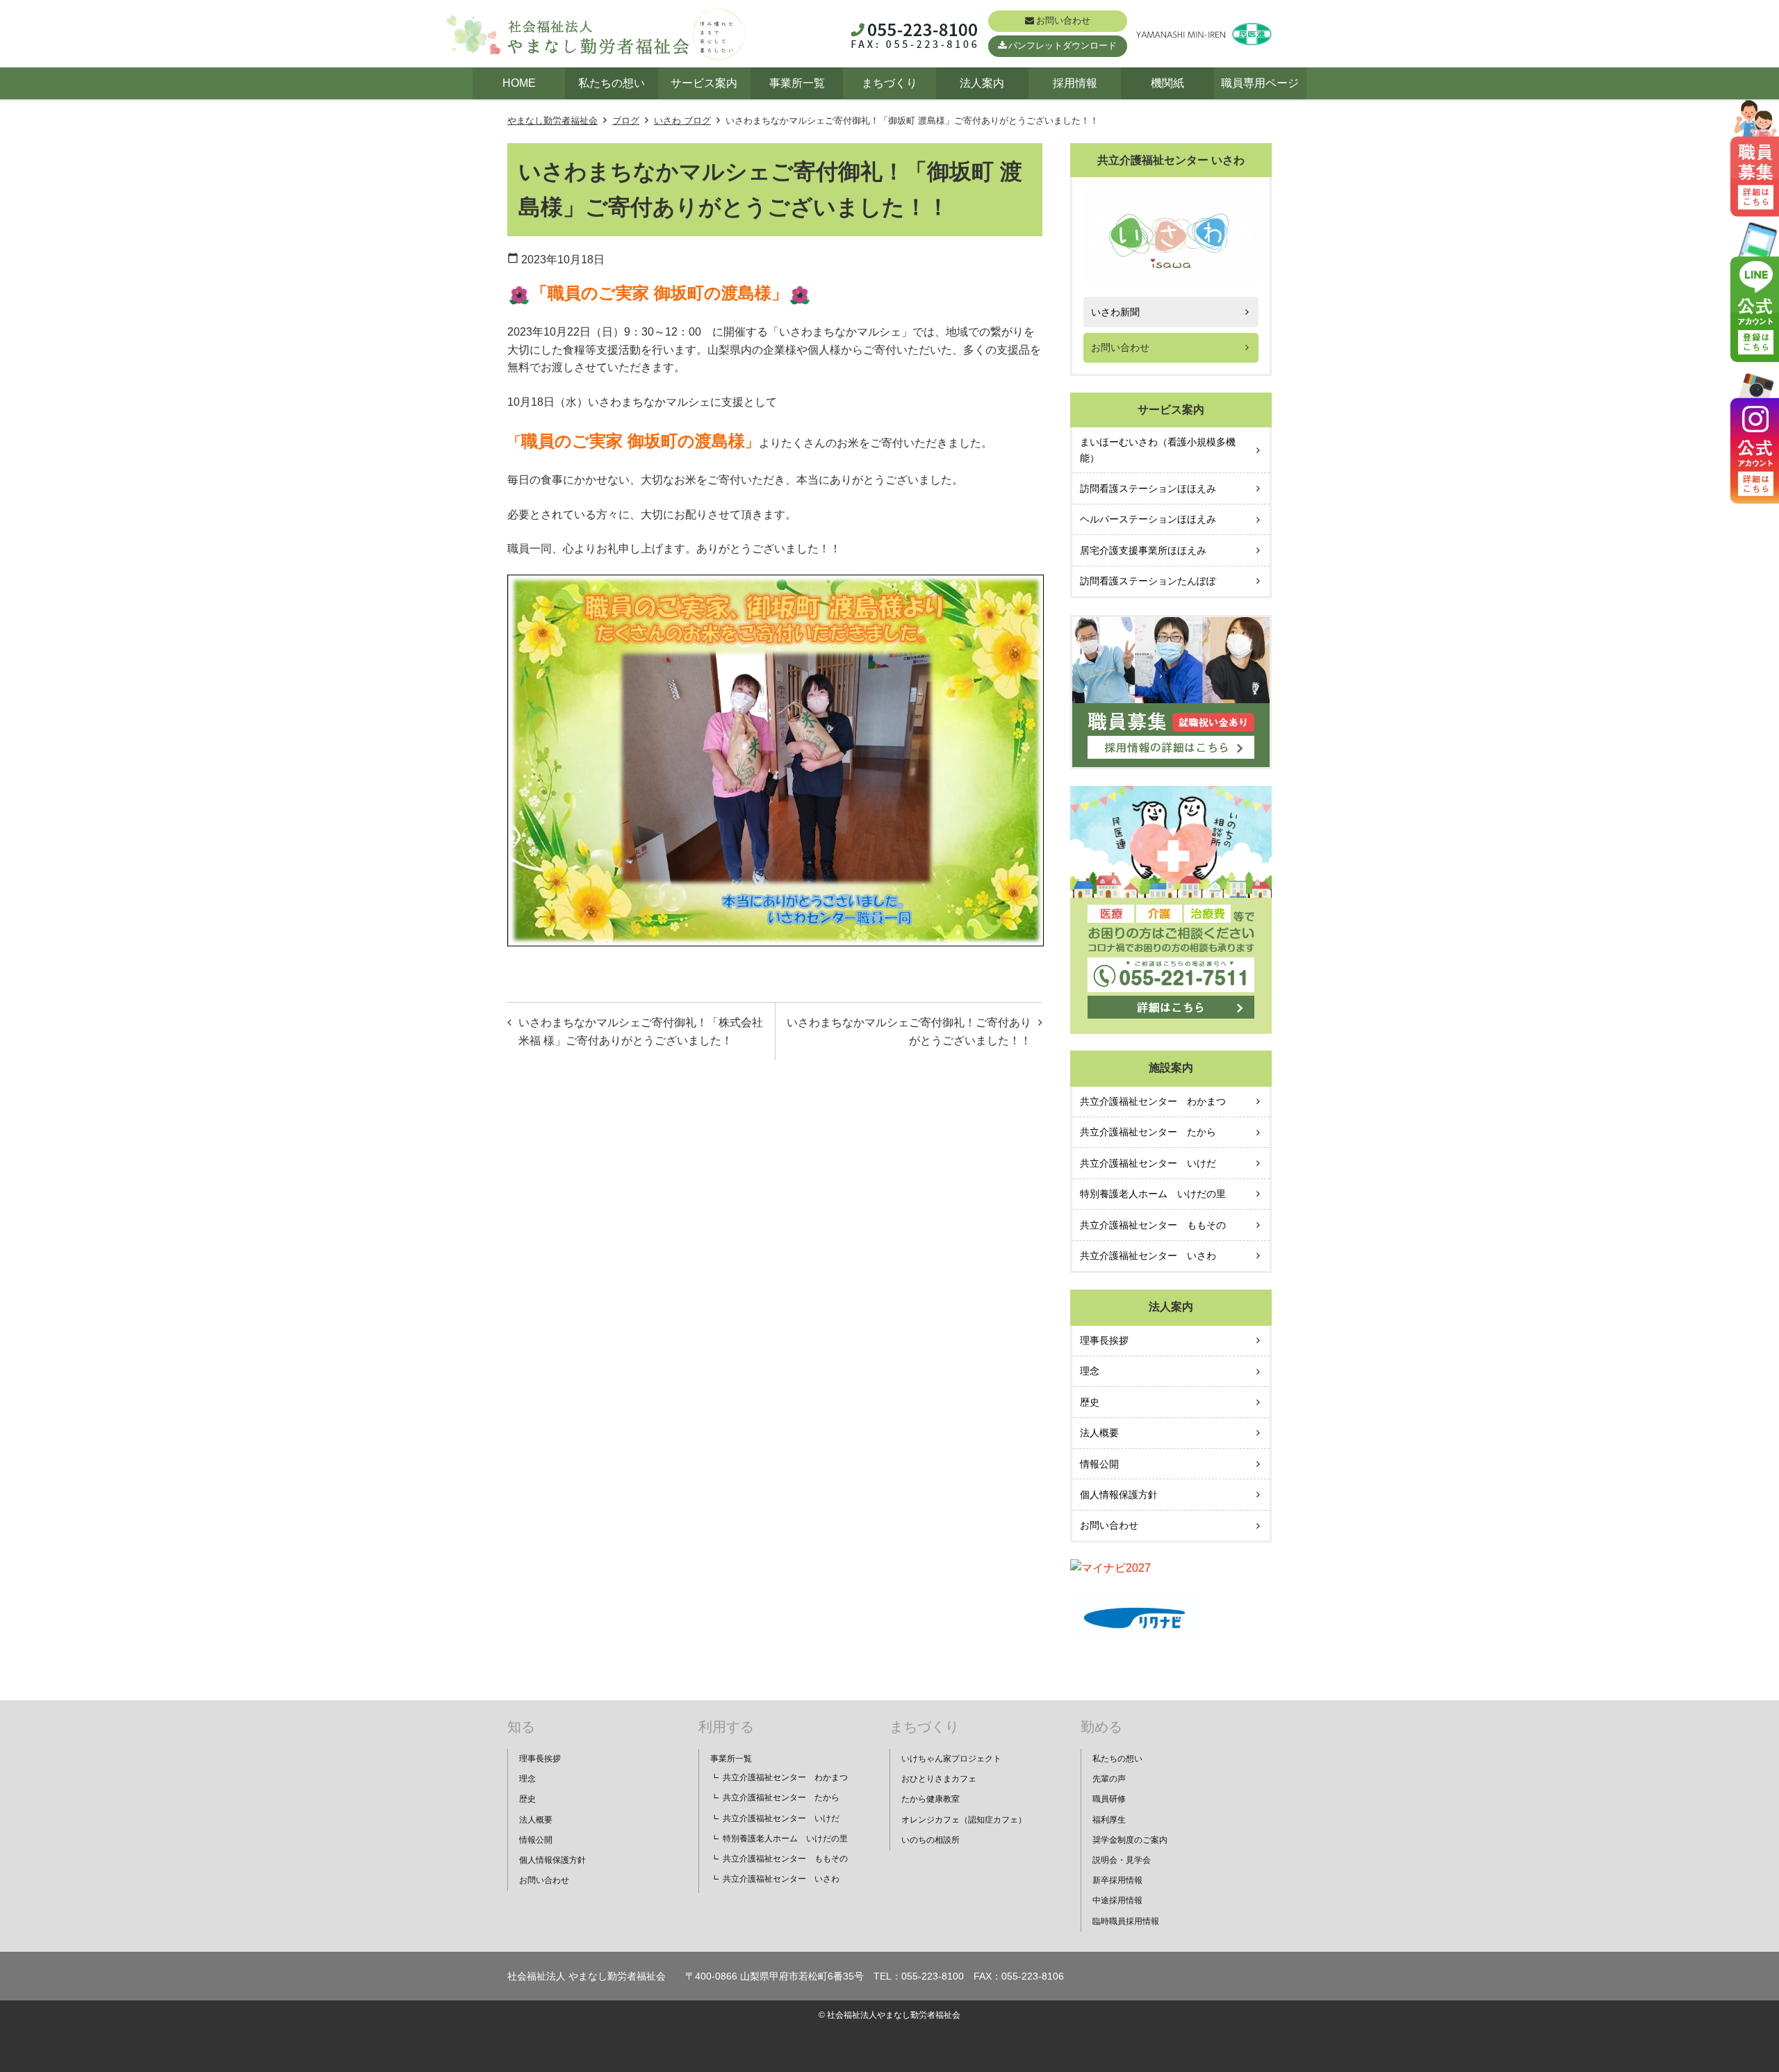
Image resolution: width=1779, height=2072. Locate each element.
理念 (1090, 1371)
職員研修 (1109, 1799)
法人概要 (1099, 1433)
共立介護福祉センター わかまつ (1153, 1101)
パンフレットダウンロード (1063, 46)
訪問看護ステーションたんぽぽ (1148, 581)
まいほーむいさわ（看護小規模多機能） (1158, 450)
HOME (519, 83)
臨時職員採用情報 (1126, 1921)
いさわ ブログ (682, 121)
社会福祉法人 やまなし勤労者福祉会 (587, 1976)
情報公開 (1099, 1464)
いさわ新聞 (1115, 312)
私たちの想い (612, 83)
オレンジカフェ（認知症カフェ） (964, 1820)
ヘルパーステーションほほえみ (1148, 519)
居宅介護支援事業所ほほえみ (1143, 550)
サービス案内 (704, 83)
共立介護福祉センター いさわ (1148, 1256)
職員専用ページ (1260, 83)
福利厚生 (1109, 1820)
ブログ (626, 121)
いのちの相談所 (931, 1840)
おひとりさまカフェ (939, 1779)
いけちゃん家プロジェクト (951, 1759)
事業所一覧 (797, 83)
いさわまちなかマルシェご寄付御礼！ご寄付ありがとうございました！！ (909, 1031)
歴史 (1090, 1402)
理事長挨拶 (1104, 1340)
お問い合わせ (1063, 20)
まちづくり (889, 83)
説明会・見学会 (1122, 1860)
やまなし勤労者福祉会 (552, 121)
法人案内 (982, 83)
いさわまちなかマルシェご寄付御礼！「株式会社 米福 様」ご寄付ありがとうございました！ (641, 1031)
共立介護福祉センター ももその (1153, 1225)
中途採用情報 (1117, 1900)
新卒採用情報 (1117, 1880)
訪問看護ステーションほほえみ (1148, 488)
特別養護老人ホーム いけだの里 (1153, 1194)
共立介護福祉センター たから (1148, 1132)
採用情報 (1075, 83)
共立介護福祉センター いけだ (1148, 1163)
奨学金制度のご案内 (1130, 1840)
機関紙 (1167, 83)
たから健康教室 (931, 1799)
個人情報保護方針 (1119, 1495)
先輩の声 (1109, 1779)
